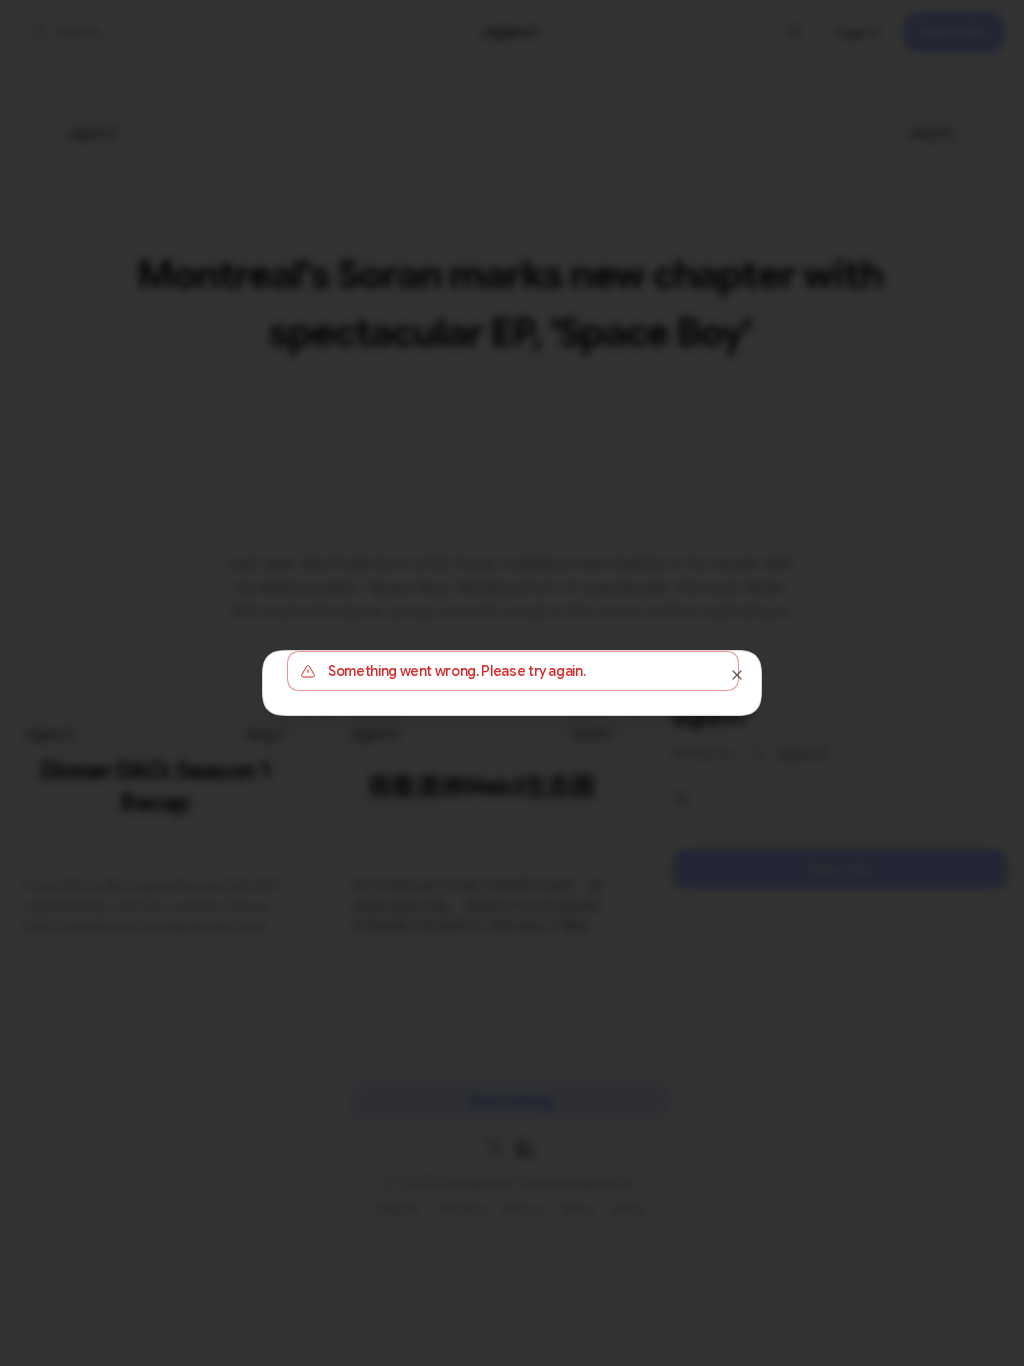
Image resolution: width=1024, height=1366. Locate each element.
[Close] (737, 675)
